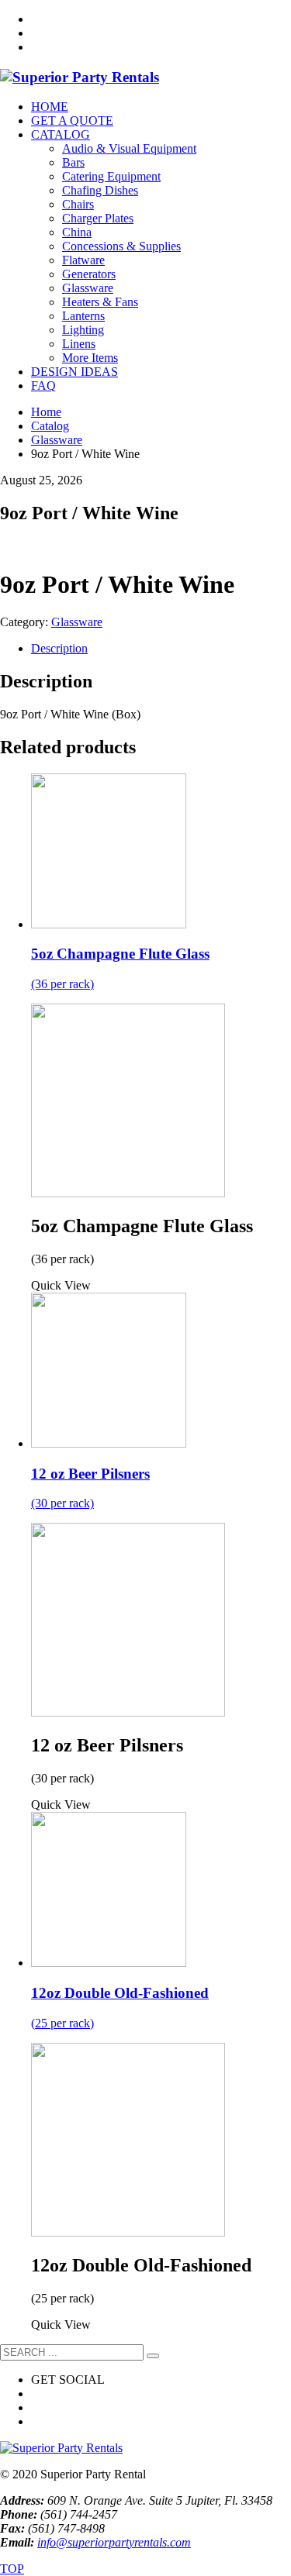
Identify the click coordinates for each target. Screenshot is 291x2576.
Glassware (77, 622)
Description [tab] (59, 648)
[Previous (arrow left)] (27, 1288)
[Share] (206, 17)
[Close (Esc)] (240, 17)
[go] (153, 2356)
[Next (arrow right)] (264, 1288)
